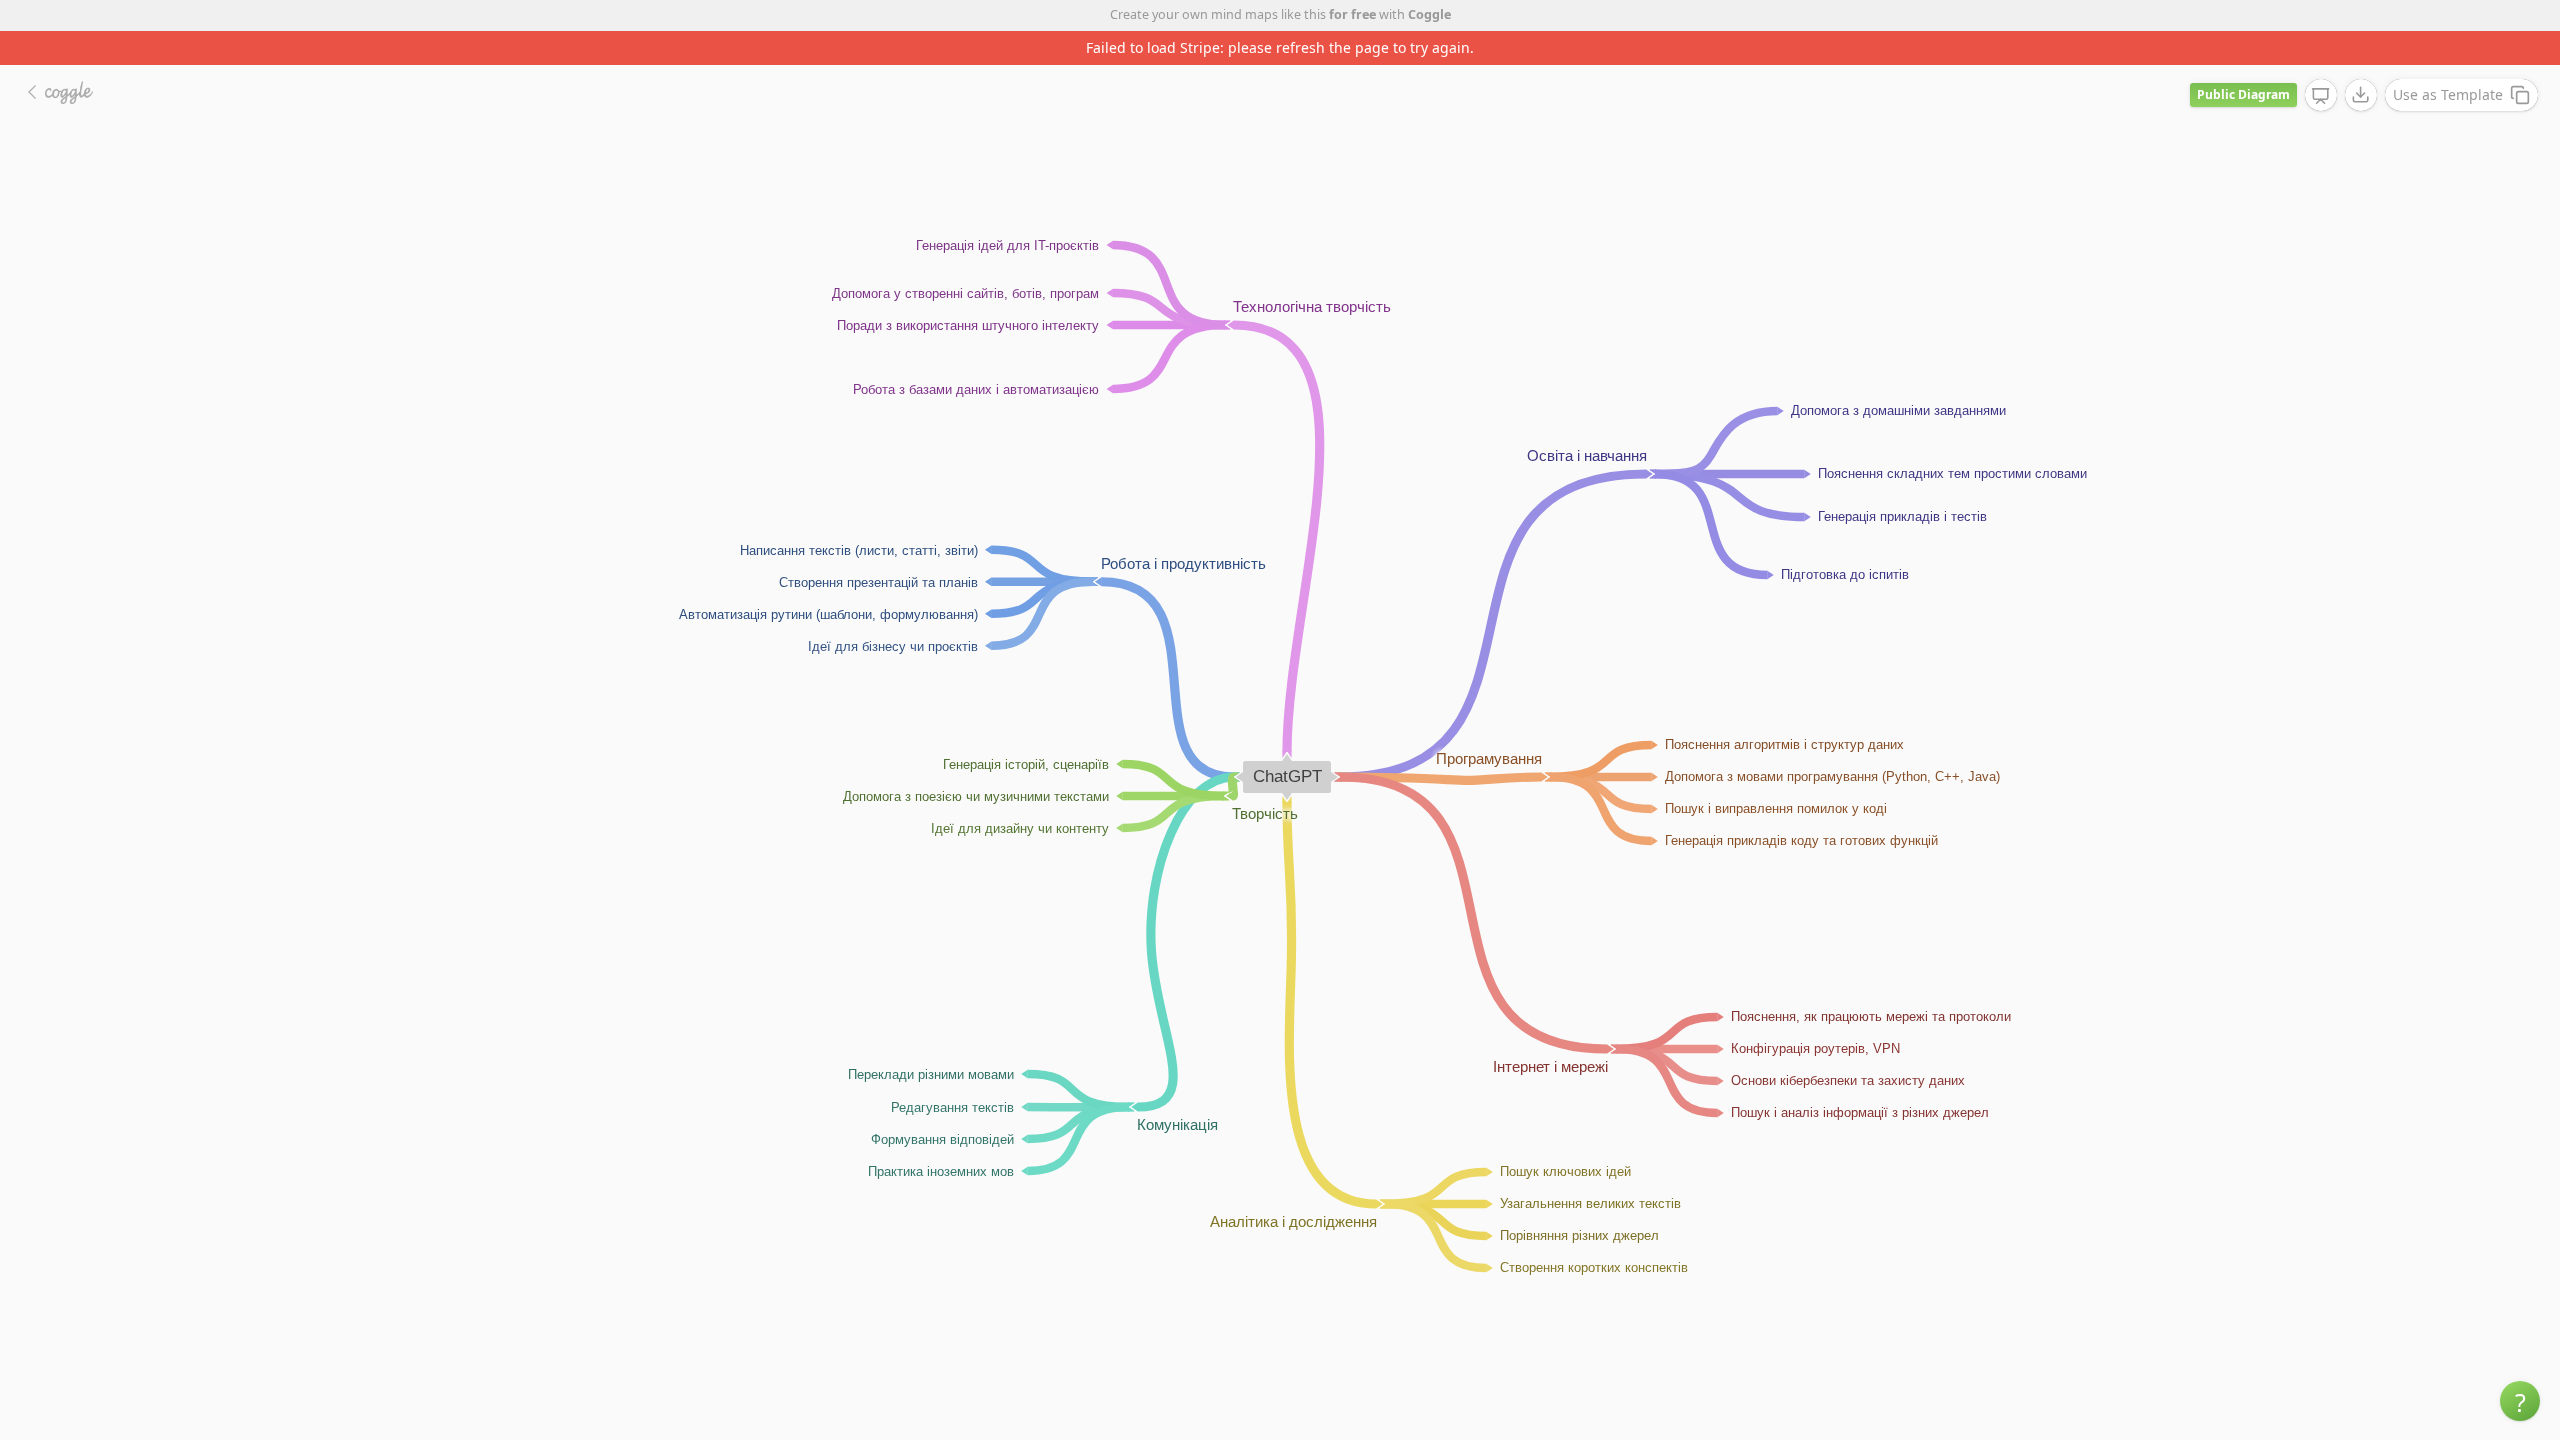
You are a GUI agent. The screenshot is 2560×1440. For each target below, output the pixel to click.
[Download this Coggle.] (2361, 95)
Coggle (1429, 14)
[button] (2520, 1401)
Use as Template (2448, 94)
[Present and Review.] (2321, 96)
